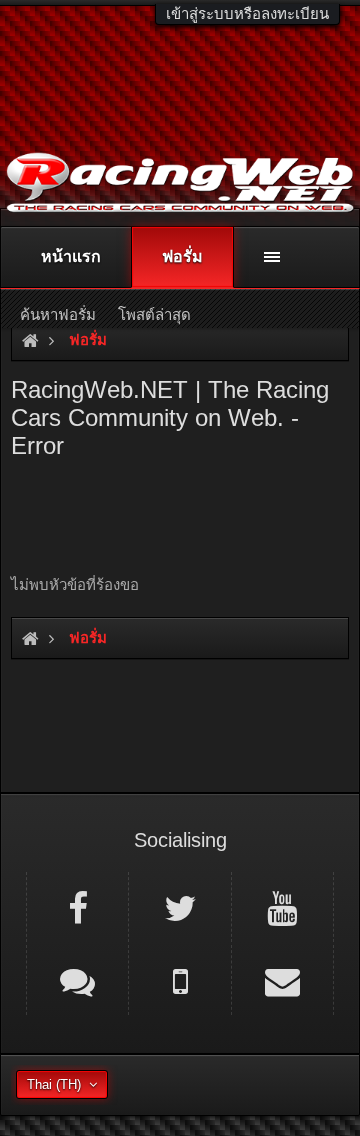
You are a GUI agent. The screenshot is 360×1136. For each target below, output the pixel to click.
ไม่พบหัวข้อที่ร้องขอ (75, 584)
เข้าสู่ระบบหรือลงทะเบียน (247, 13)
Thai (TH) (54, 1084)
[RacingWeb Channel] (282, 907)
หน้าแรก (71, 256)
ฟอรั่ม (182, 256)
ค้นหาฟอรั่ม (58, 314)
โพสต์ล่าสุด (154, 314)
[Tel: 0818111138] (179, 980)
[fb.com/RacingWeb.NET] (77, 907)
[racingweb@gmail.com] (282, 980)
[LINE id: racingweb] (77, 980)
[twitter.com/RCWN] (179, 907)
